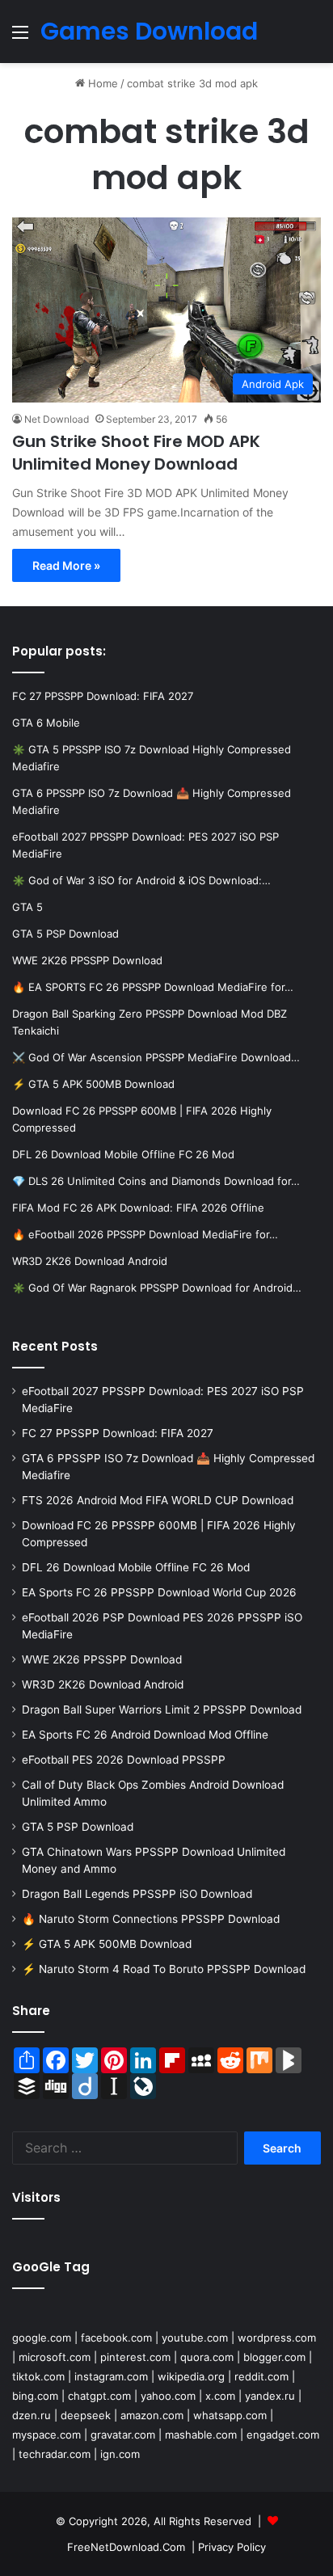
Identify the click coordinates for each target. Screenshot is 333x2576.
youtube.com (195, 2338)
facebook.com (116, 2338)
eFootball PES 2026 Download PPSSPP (124, 1760)
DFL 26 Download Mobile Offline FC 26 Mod (136, 1567)
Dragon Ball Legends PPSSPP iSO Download (137, 1894)
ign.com (120, 2454)
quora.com (207, 2357)
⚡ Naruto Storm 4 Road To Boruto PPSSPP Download (164, 1969)
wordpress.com (277, 2338)
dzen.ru (32, 2415)
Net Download (57, 419)
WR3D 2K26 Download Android (103, 1684)
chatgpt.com (99, 2396)
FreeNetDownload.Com (126, 2547)
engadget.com (283, 2435)
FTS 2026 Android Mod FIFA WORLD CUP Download (158, 1500)
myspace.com (46, 2435)
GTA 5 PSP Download (78, 1827)
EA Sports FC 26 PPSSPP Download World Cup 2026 (159, 1592)
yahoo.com (168, 2396)
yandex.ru (270, 2396)
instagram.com (111, 2376)
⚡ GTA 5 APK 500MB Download (107, 1944)
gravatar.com (123, 2435)
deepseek (86, 2415)
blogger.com (274, 2357)
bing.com (35, 2396)
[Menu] (20, 38)
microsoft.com (55, 2357)
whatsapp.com (230, 2415)
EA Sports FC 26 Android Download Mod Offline (145, 1735)
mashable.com (201, 2435)
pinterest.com (135, 2357)
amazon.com (152, 2415)
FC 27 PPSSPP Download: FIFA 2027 (118, 1433)
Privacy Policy (232, 2547)
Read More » (66, 565)
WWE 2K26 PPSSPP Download (102, 1659)
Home (101, 83)
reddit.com (261, 2376)
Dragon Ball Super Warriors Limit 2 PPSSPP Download (162, 1710)
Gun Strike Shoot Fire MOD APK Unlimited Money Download (136, 453)
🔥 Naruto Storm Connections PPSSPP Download (151, 1919)
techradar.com (55, 2454)
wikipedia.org (191, 2376)
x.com (220, 2396)
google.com (42, 2338)
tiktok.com (38, 2376)
